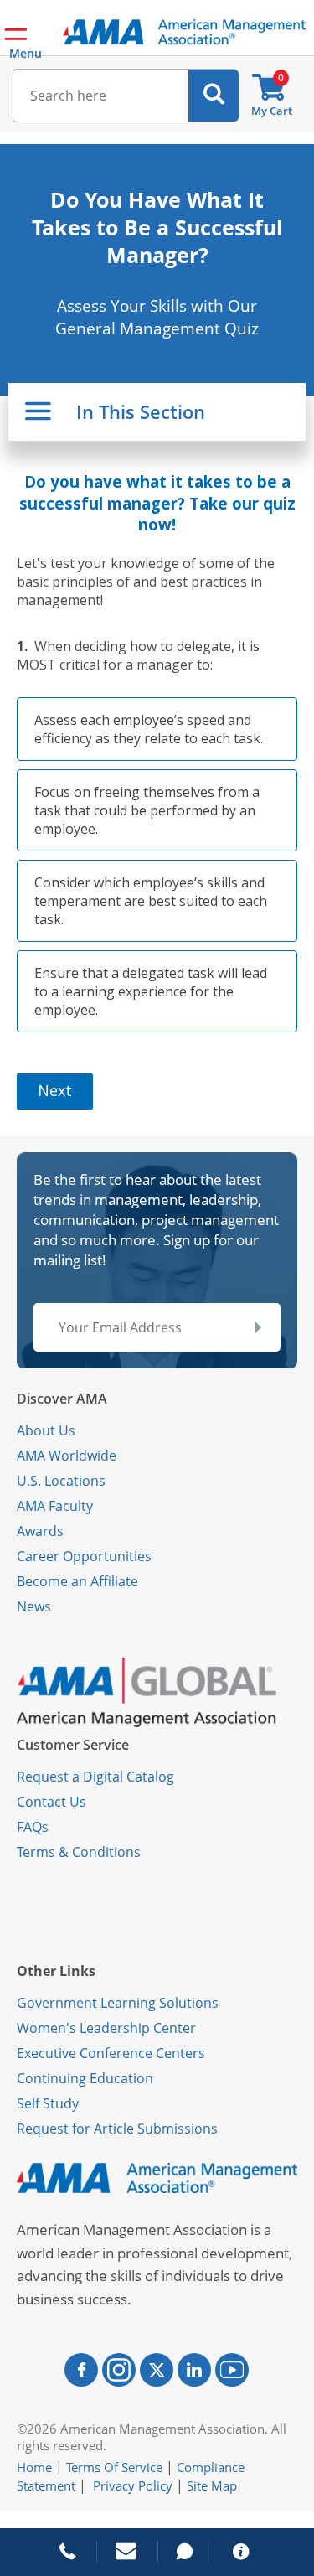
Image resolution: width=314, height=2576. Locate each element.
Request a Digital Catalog (95, 1777)
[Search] (214, 96)
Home (34, 2467)
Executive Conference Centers (111, 2053)
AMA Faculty (55, 1506)
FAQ (29, 1827)
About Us (46, 1430)
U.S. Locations (61, 1481)
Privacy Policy (133, 2485)
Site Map (212, 2485)
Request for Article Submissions (117, 2129)
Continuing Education (85, 2078)
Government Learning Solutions (118, 2003)
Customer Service (73, 1745)
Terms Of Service (114, 2467)
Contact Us (51, 1802)
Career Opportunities (84, 1556)
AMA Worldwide (67, 1456)
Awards (40, 1531)
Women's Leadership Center (106, 2028)
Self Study (48, 2103)
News (34, 1606)
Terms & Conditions (79, 1852)
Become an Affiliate (77, 1581)
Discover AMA (62, 1399)
